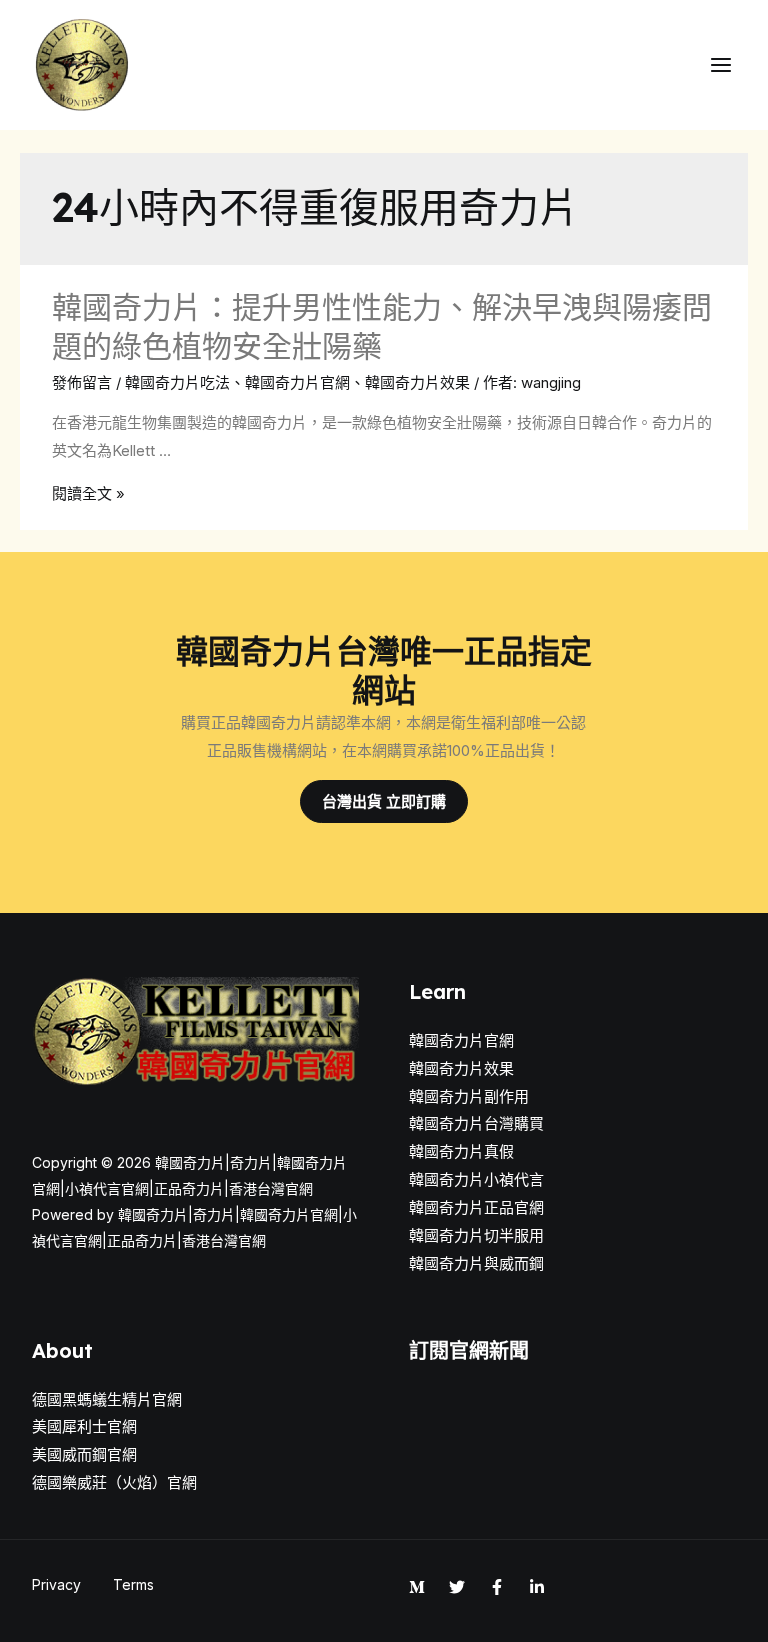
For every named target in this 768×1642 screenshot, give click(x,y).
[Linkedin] (537, 1587)
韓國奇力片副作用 (469, 1096)
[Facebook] (497, 1587)
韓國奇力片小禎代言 (476, 1179)
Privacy (56, 1584)
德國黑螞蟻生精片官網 (107, 1399)
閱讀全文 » (88, 493)
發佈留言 (82, 382)
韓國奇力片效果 (417, 382)
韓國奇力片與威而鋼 (476, 1263)
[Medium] (417, 1587)
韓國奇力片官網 (297, 382)
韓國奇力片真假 (461, 1151)
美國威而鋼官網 (84, 1454)
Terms (133, 1584)
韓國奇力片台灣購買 (476, 1123)
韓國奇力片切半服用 (476, 1235)
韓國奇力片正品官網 (476, 1207)
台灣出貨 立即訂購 (384, 801)
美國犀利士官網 (84, 1426)
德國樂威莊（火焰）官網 (114, 1482)
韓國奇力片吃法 (177, 382)
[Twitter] (457, 1587)
